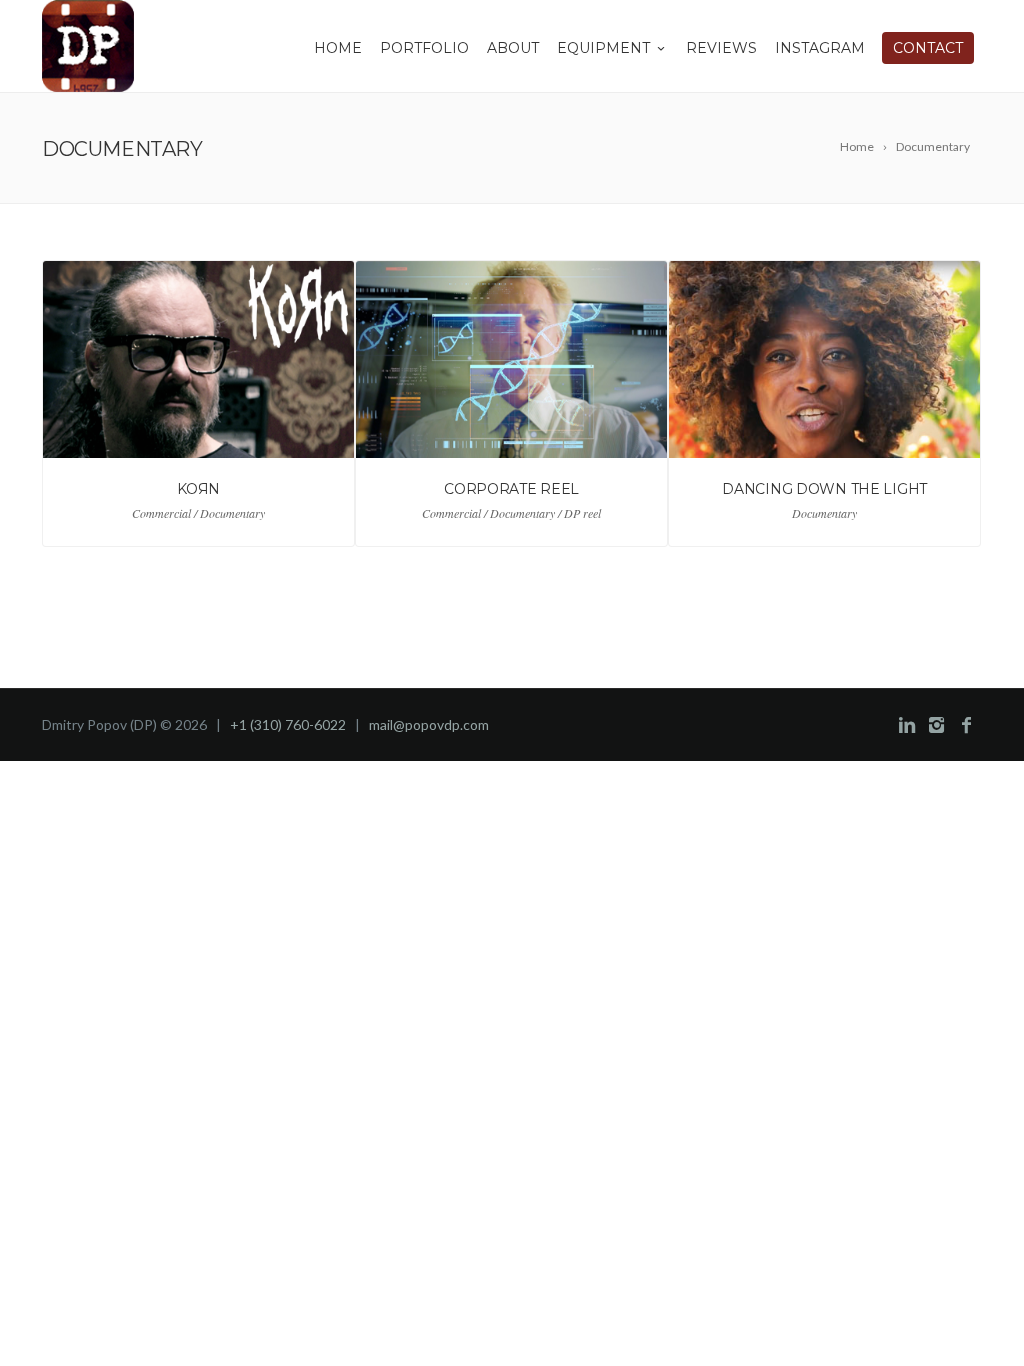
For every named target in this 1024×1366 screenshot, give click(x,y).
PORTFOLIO (424, 48)
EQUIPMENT (603, 48)
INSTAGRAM (820, 48)
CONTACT (928, 48)
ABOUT (513, 48)
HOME (338, 48)
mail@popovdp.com (429, 724)
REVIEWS (721, 48)
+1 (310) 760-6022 (288, 724)
